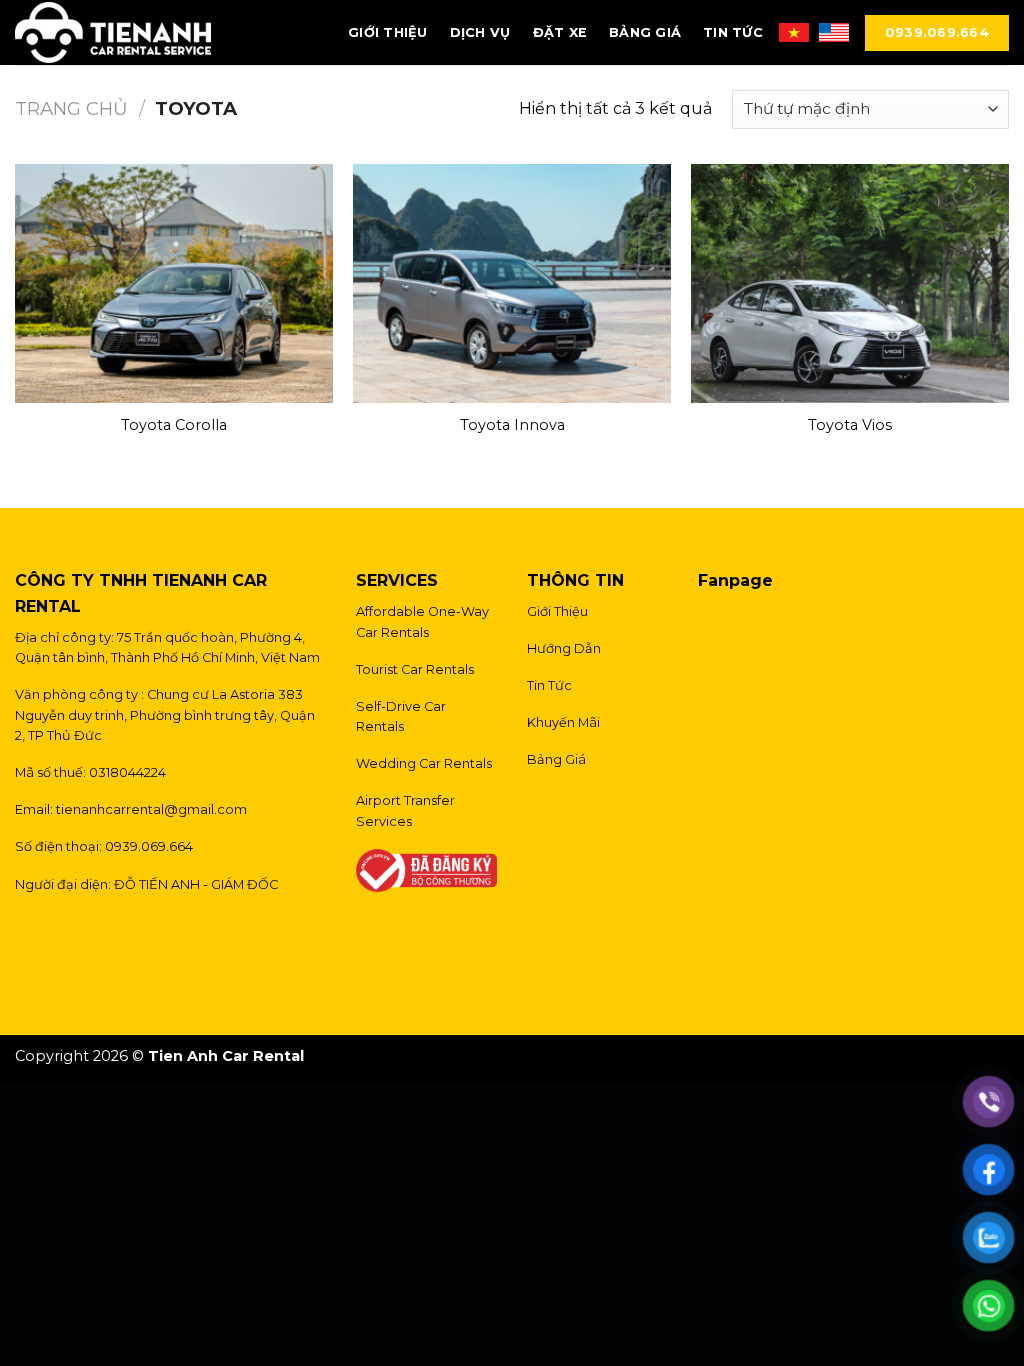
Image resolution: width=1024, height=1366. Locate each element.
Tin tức (733, 32)
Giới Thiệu (388, 32)
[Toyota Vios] (850, 283)
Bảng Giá (645, 32)
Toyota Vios (850, 425)
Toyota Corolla (174, 425)
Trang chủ (71, 108)
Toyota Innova (512, 425)
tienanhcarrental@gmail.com (151, 809)
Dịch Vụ (480, 32)
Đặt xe (560, 32)
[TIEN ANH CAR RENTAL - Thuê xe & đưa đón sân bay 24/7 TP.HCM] (113, 32)
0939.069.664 (937, 32)
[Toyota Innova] (512, 283)
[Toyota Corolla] (174, 283)
